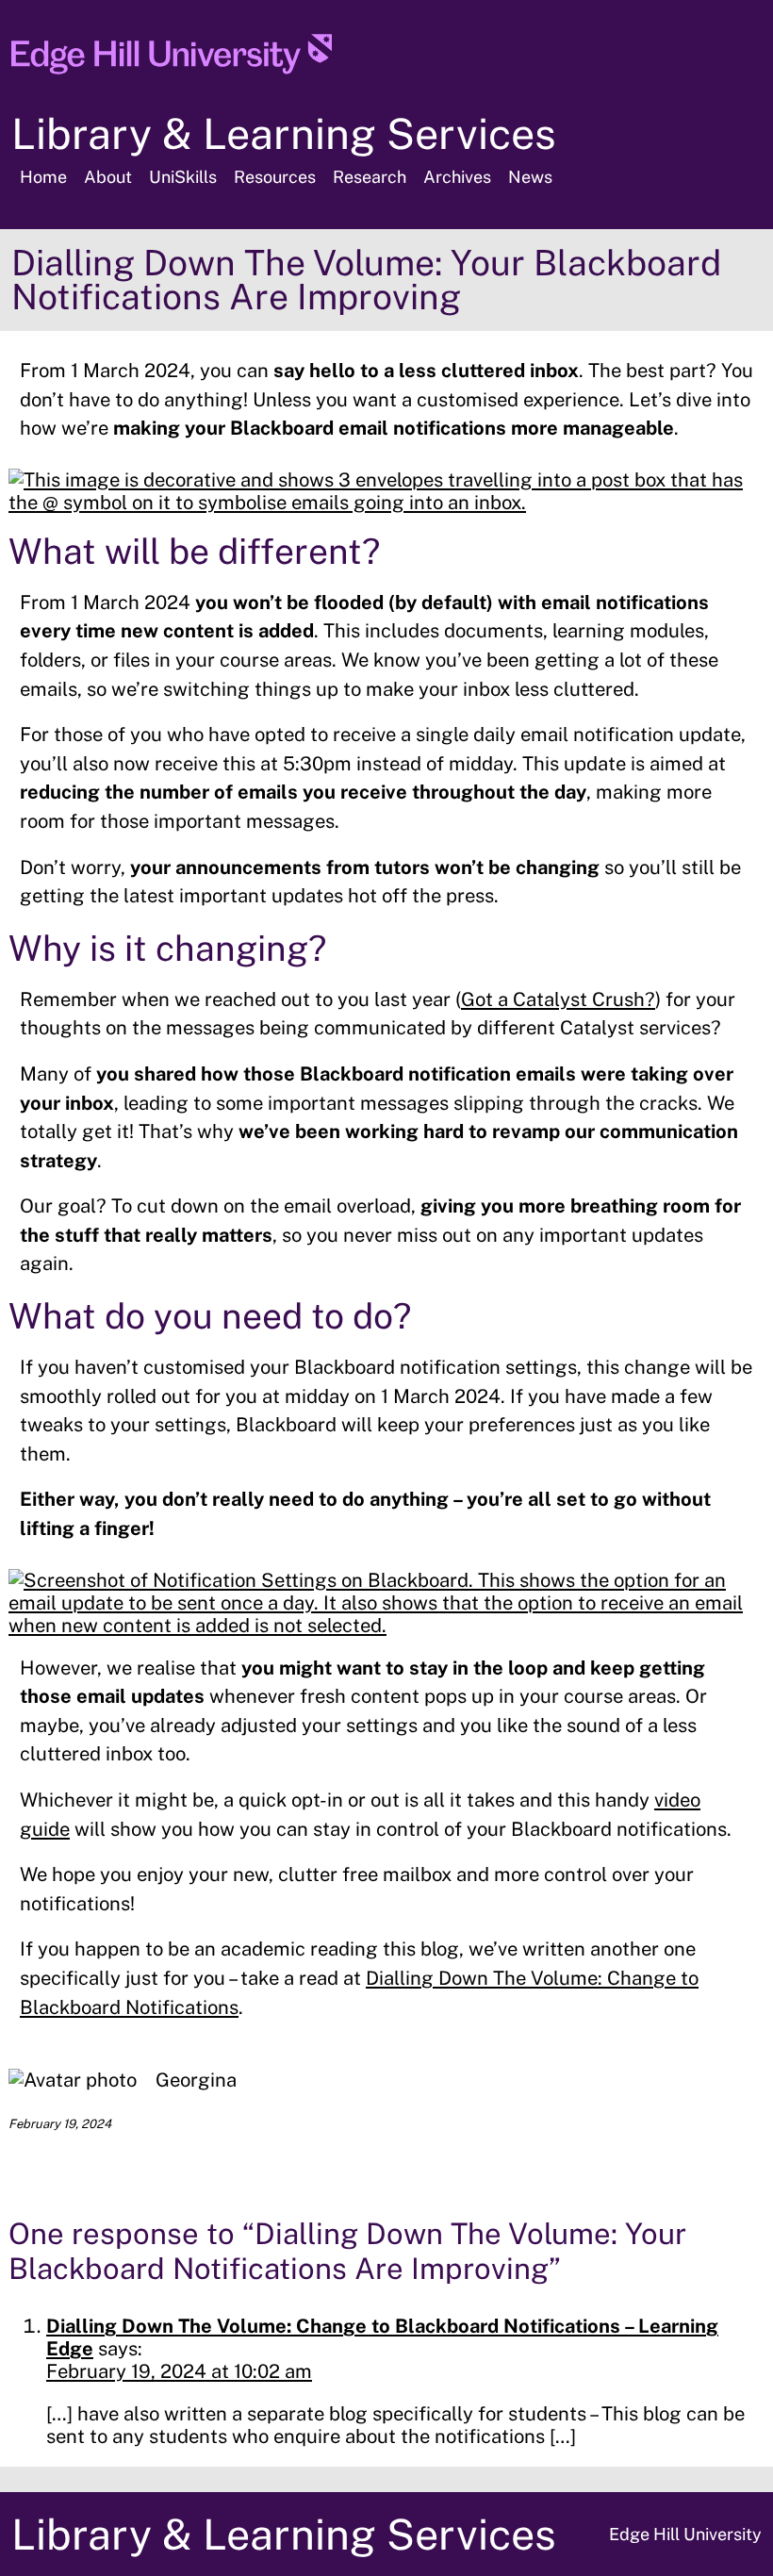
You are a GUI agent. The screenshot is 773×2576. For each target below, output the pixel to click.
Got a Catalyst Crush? (558, 999)
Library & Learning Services (284, 133)
